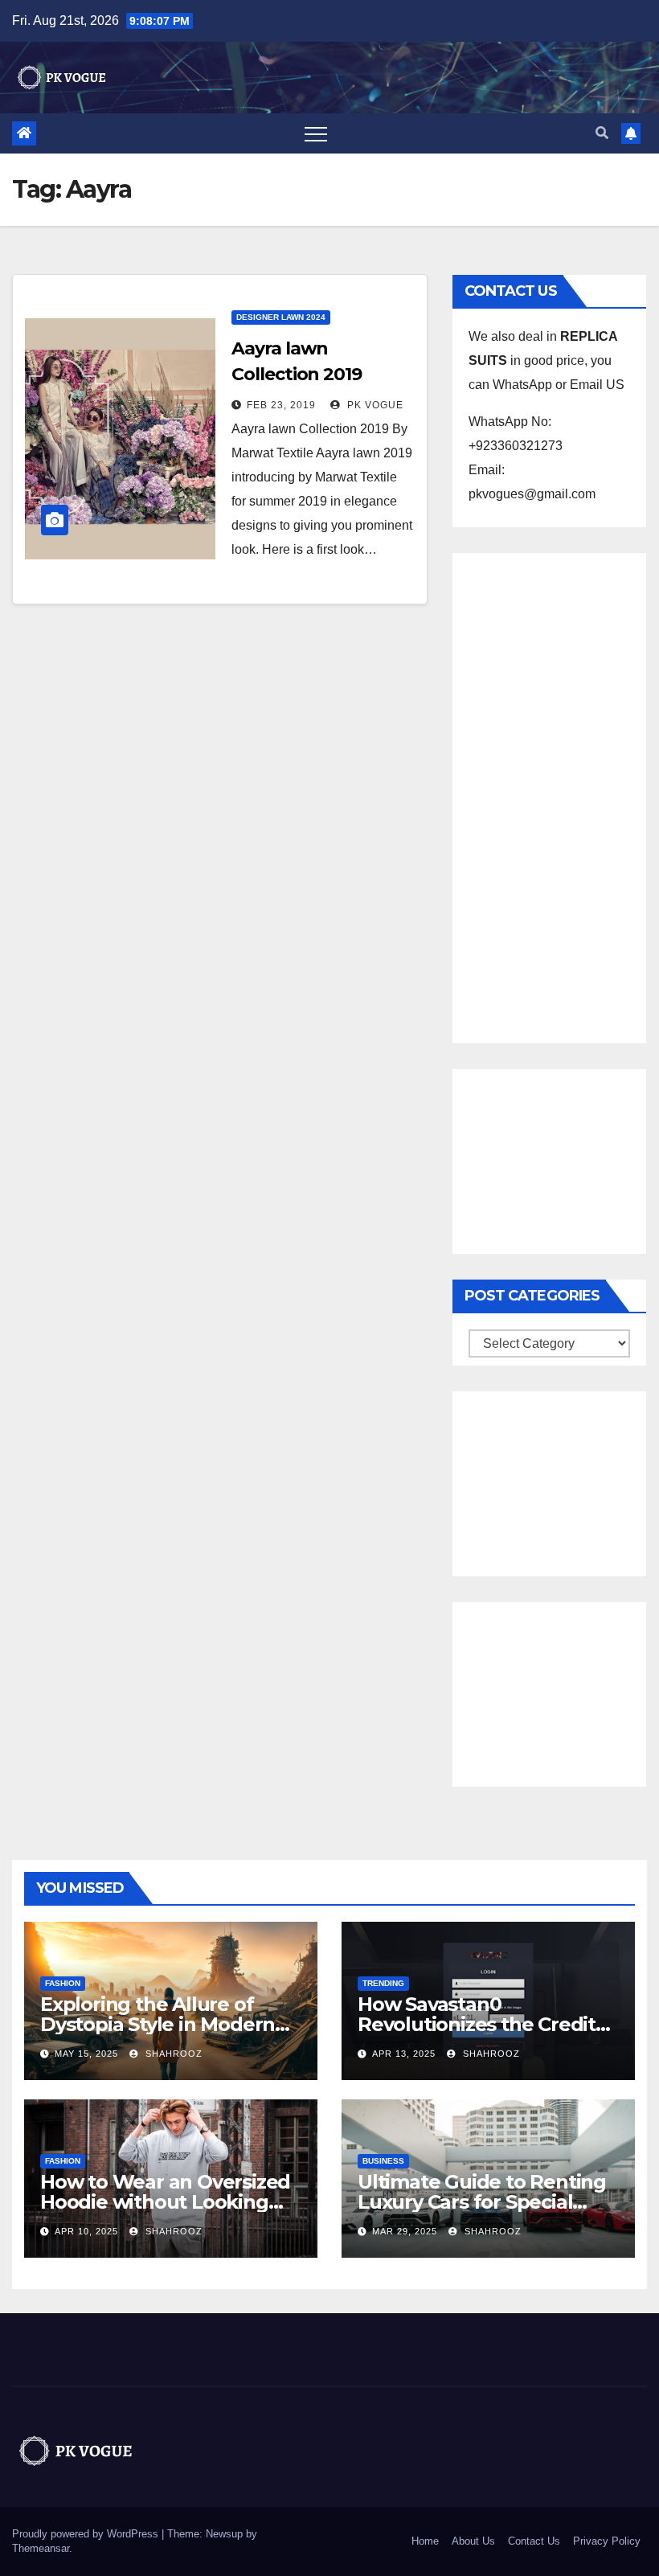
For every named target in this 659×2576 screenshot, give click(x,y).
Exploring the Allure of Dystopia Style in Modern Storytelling (158, 2024)
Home (425, 2541)
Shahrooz (172, 2054)
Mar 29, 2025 (405, 2231)
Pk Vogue (374, 405)
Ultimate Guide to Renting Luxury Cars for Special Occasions (482, 2202)
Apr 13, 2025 (404, 2054)
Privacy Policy (607, 2541)
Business (383, 2161)
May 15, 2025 (86, 2054)
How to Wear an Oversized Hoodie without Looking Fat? (165, 2202)
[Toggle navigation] (316, 133)
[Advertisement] (549, 794)
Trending (383, 1983)
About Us (473, 2541)
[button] (602, 133)
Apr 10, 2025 (86, 2231)
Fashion (63, 1983)
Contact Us (534, 2541)
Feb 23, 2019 (281, 405)
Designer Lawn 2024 (281, 317)
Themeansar (41, 2548)
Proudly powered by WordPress (87, 2534)
